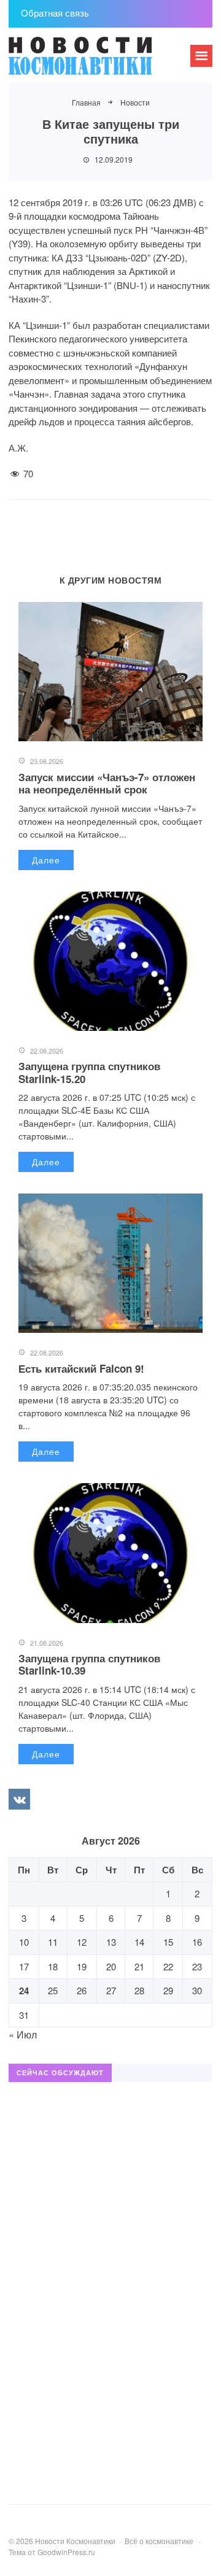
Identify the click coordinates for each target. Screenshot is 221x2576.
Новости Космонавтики (101, 61)
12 (82, 1942)
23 (197, 1966)
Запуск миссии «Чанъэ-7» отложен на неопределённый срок (107, 783)
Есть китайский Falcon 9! (81, 1368)
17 (24, 1966)
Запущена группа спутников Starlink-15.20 (89, 1072)
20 (111, 1966)
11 (53, 1942)
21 (139, 1966)
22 (168, 1966)
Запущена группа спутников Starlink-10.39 (89, 1664)
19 (82, 1966)
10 (24, 1942)
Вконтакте (19, 1799)
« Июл (23, 2034)
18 (53, 1966)
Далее (46, 860)
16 (197, 1942)
